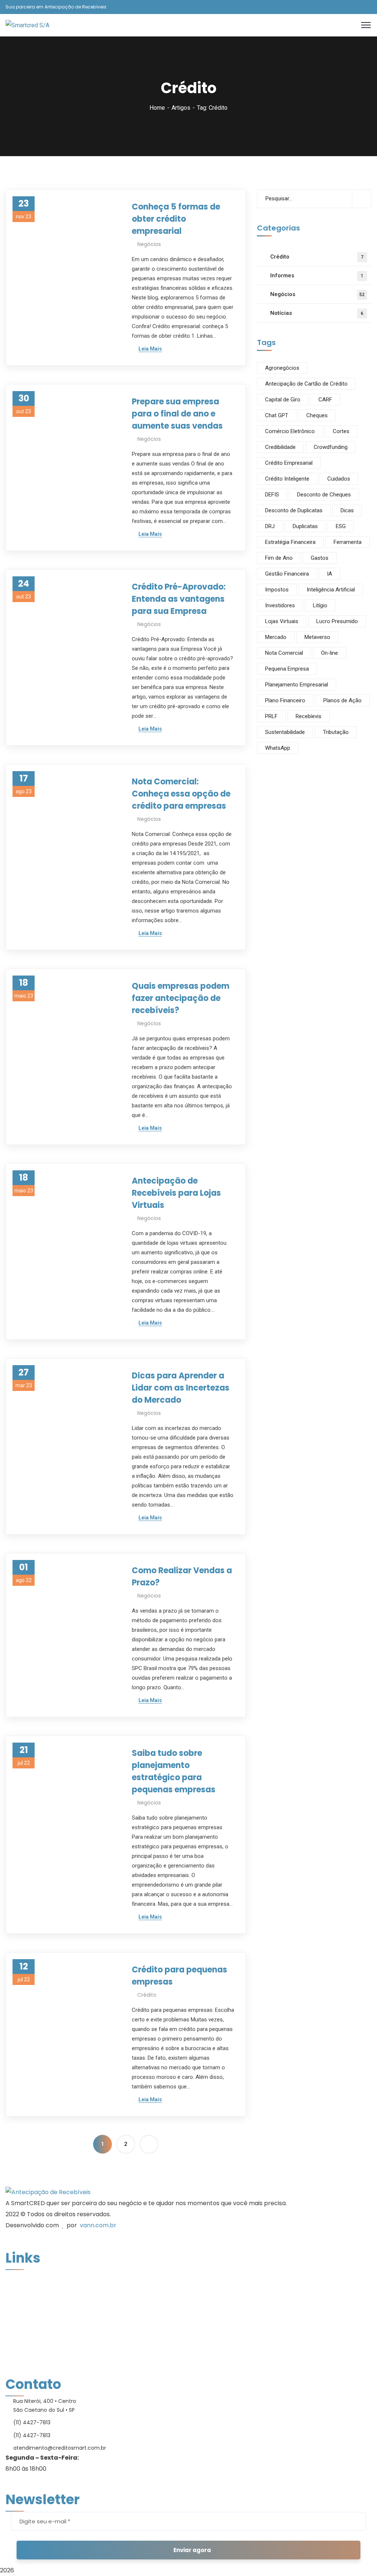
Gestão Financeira (287, 574)
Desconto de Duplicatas (294, 510)
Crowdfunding (331, 447)
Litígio (320, 605)
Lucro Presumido (337, 621)
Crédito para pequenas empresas (179, 1976)
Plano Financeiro (285, 700)
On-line (330, 653)
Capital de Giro (283, 400)
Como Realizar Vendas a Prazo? (182, 1577)
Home (157, 108)
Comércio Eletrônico (290, 431)
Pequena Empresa (287, 669)
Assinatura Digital (31, 2347)
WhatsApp (278, 748)
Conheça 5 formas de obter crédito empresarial (176, 219)
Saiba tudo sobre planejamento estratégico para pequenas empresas (174, 1771)
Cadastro (19, 2323)
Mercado (276, 637)
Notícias (317, 313)
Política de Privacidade (38, 2358)
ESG (341, 526)
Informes (317, 275)
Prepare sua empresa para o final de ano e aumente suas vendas (177, 414)
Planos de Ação (342, 700)
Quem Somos (24, 2288)
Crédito (147, 1995)
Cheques (317, 415)
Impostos (277, 590)
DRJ (270, 526)
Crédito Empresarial (289, 463)
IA (330, 574)
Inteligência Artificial (331, 590)
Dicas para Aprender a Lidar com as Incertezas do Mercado (181, 1388)
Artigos (181, 108)
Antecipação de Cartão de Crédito (306, 384)
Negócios (149, 244)
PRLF (271, 716)
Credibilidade (280, 447)
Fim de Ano (279, 558)
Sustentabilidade (285, 732)
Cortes (341, 431)
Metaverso (317, 637)
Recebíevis (309, 716)
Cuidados (339, 479)
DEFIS (272, 495)
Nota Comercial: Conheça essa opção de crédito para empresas (181, 794)
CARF (325, 400)
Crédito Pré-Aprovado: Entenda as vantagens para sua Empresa (179, 599)
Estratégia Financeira (290, 542)
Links (13, 2370)
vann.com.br (98, 2225)
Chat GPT (277, 415)
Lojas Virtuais (282, 621)
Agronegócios (282, 368)
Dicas (347, 510)
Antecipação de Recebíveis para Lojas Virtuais (176, 1193)
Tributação (336, 732)
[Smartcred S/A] (27, 25)
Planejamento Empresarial (297, 685)
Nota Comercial (284, 653)
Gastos (320, 558)
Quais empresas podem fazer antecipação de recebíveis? (181, 998)
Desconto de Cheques (324, 495)
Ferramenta (348, 542)
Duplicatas (305, 526)
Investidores (280, 605)
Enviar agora (192, 2550)
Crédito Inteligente (287, 479)
